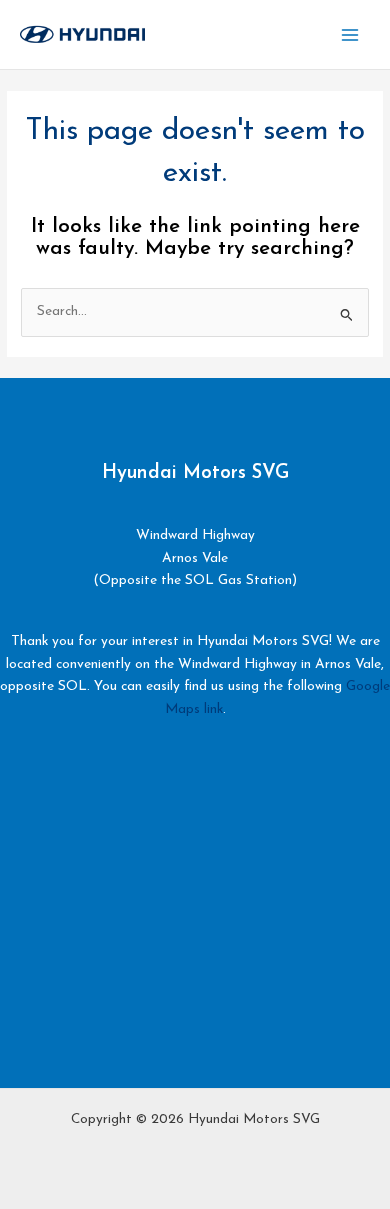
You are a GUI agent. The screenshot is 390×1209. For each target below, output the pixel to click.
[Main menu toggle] (350, 34)
